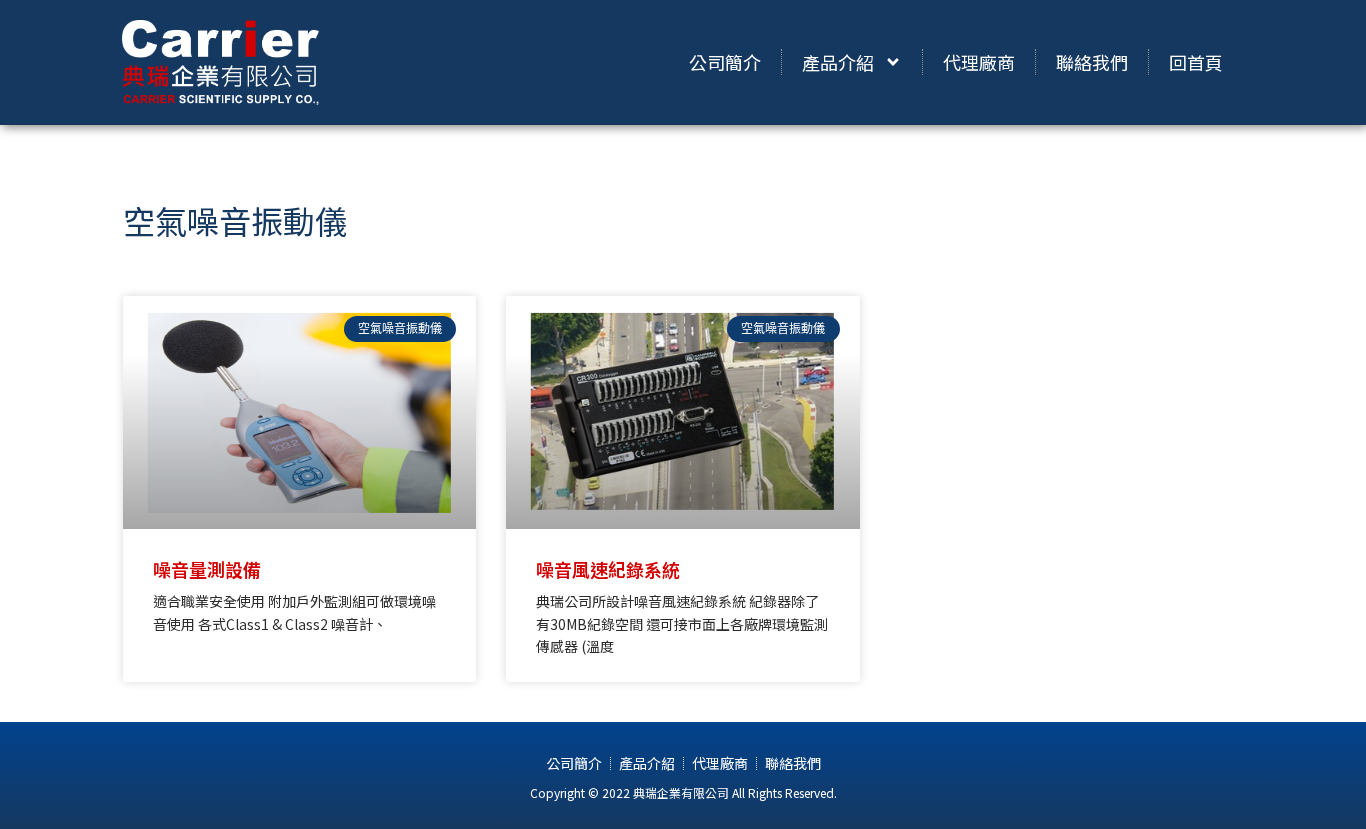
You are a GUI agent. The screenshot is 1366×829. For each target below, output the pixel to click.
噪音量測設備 (207, 569)
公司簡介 (725, 62)
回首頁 (1196, 62)
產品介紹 (838, 62)
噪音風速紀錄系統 (608, 569)
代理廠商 (979, 62)
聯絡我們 (1092, 62)
